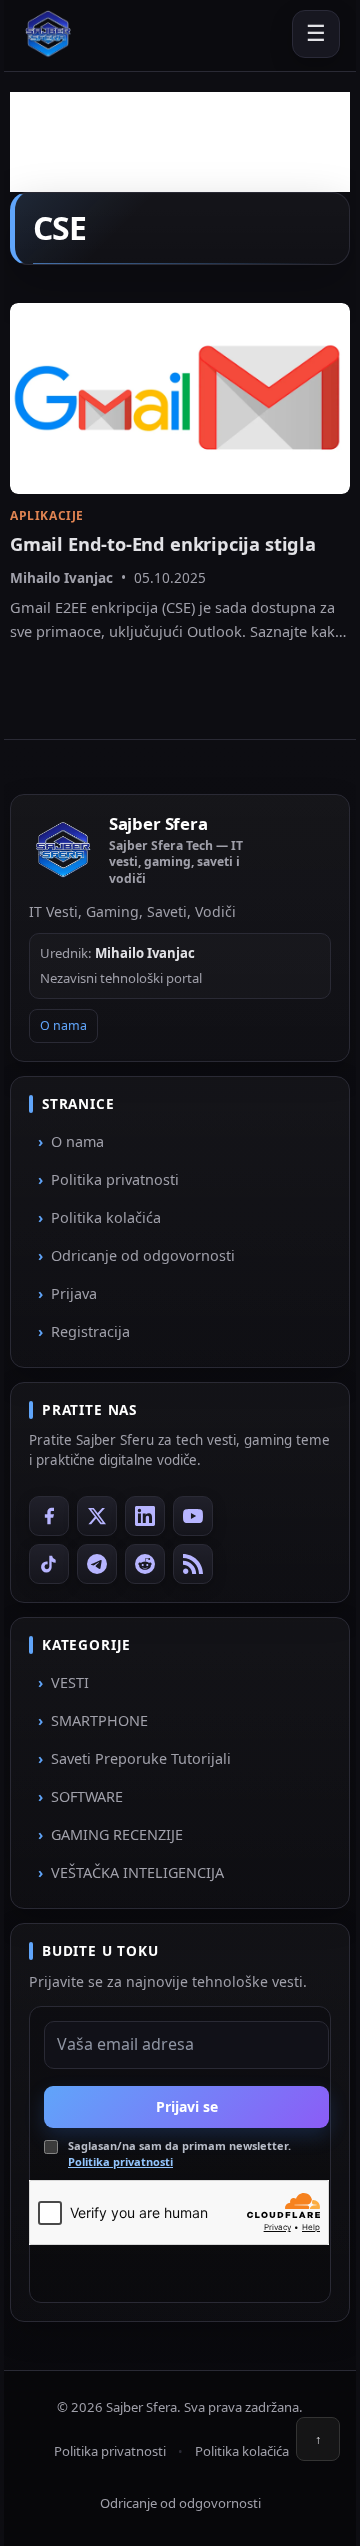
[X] (97, 1516)
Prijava (74, 1293)
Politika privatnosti (115, 1179)
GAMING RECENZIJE (117, 1834)
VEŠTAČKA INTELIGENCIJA (137, 1872)
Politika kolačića (106, 1217)
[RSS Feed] (193, 1564)
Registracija (90, 1331)
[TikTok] (49, 1564)
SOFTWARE (87, 1796)
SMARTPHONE (99, 1720)
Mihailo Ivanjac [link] (61, 577)
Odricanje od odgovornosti (143, 1255)
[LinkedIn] (145, 1516)
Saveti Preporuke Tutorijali (141, 1758)
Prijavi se (187, 2106)
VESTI (70, 1682)
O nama (63, 1025)
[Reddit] (145, 1564)
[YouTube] (193, 1516)
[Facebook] (49, 1516)
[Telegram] (97, 1564)
